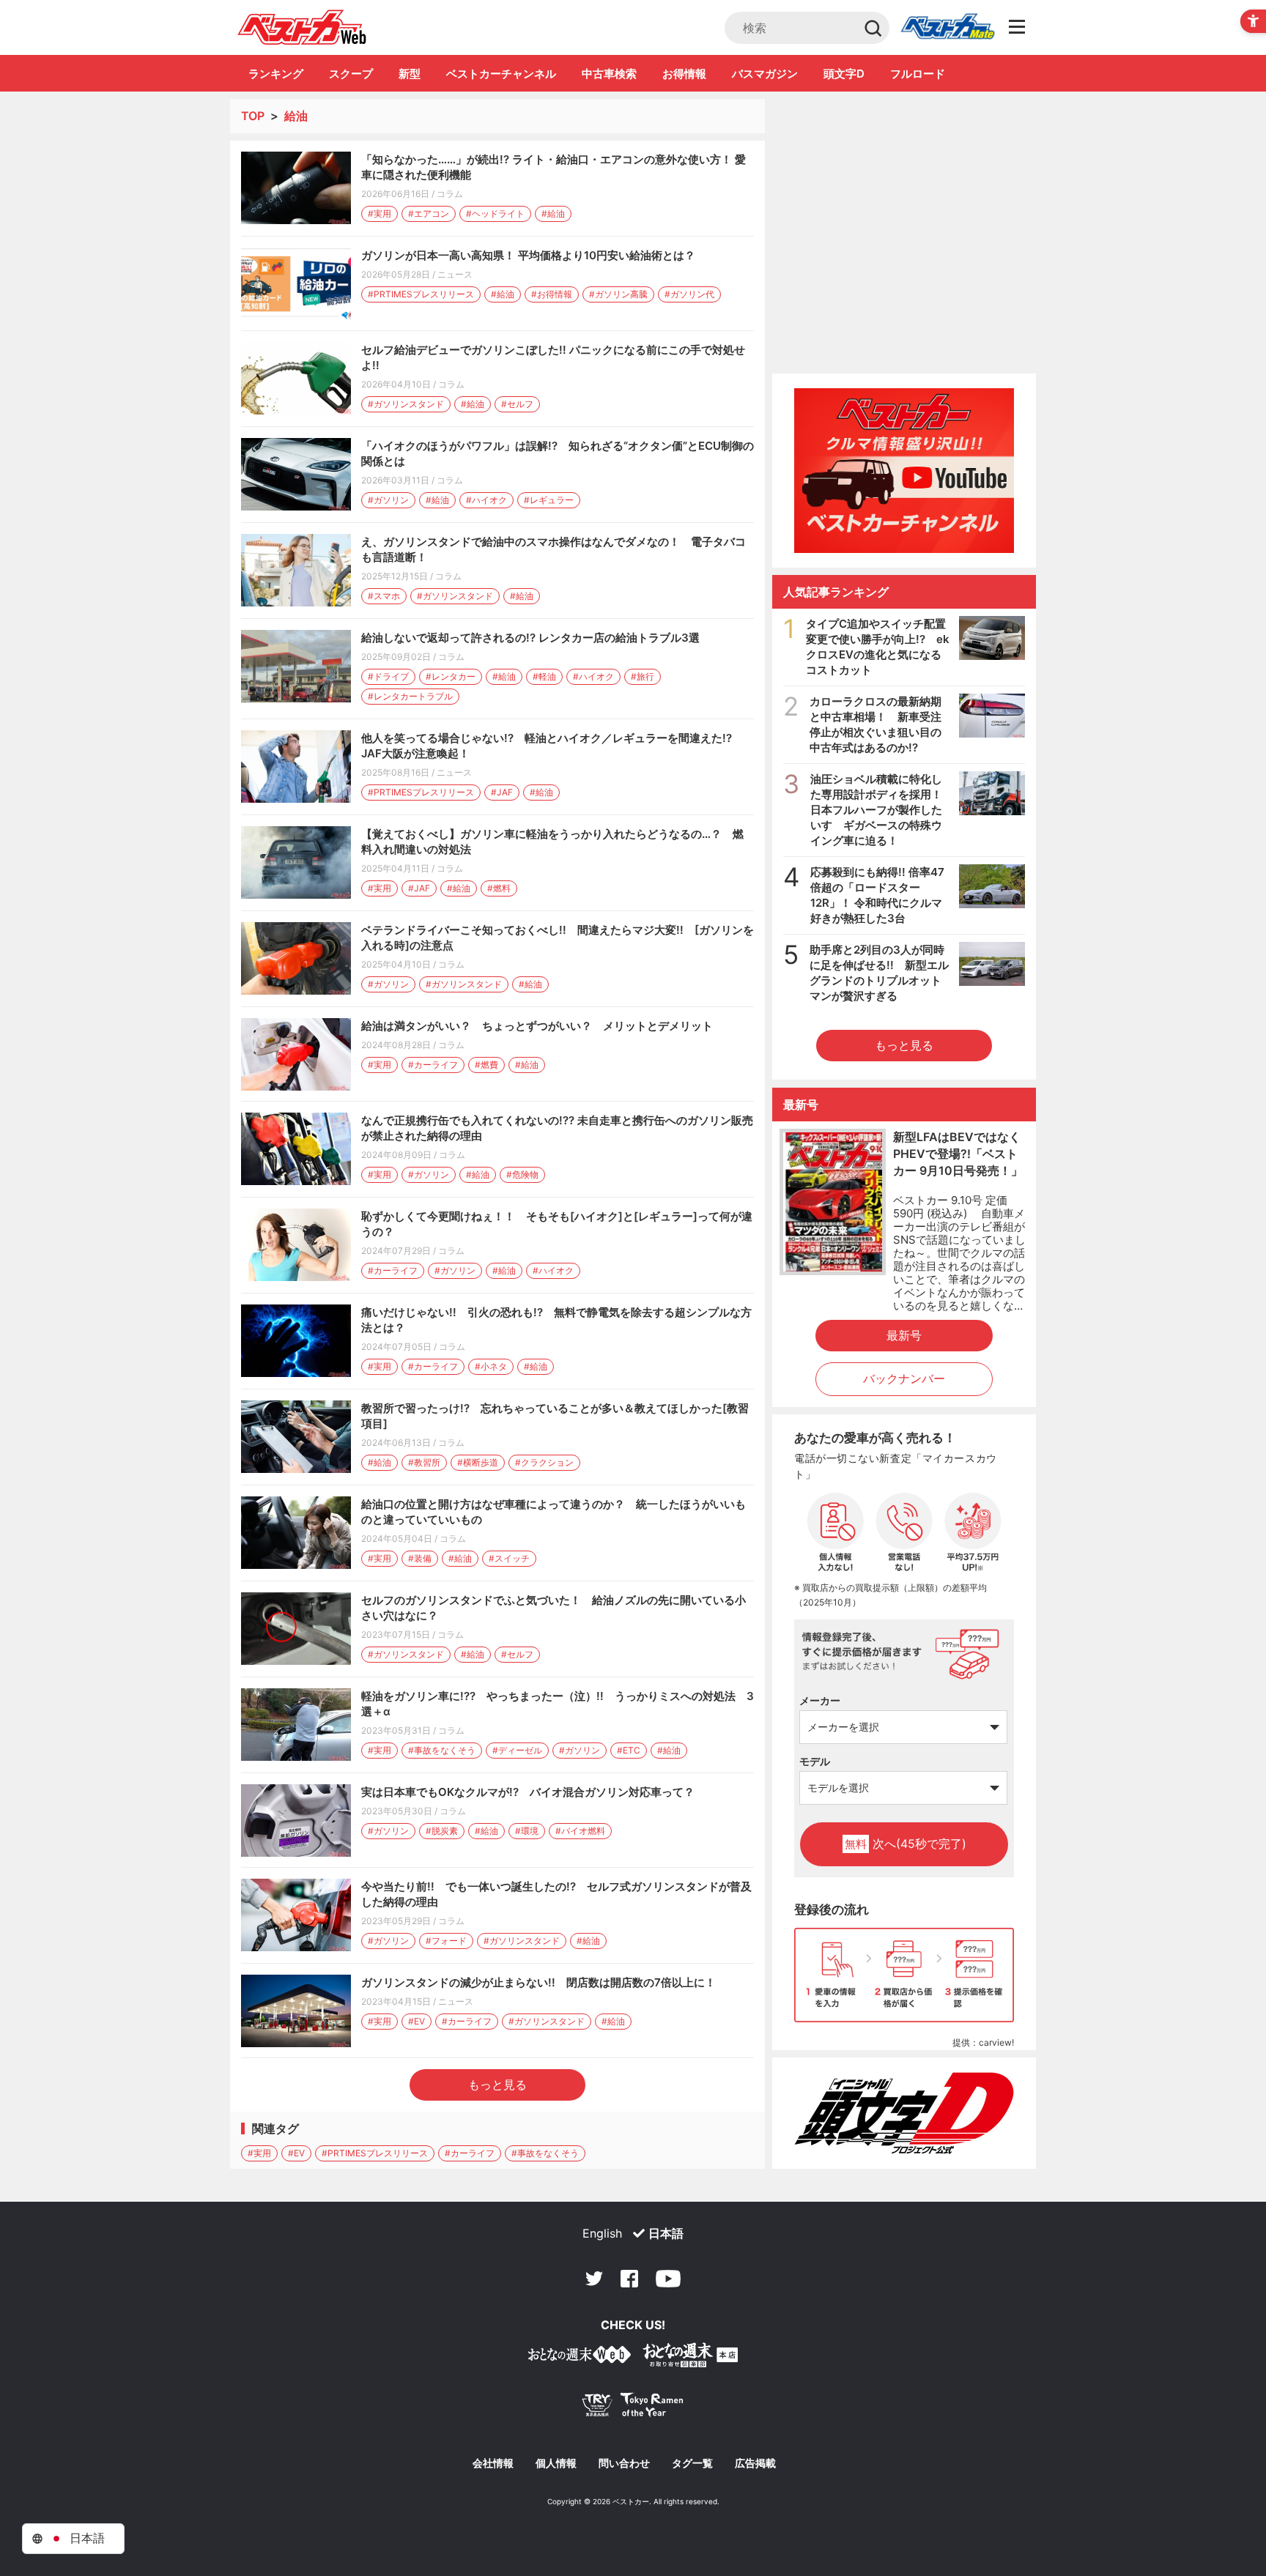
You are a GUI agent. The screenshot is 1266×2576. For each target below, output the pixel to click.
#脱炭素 (442, 1831)
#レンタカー (451, 676)
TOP (253, 116)
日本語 (666, 2233)
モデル (815, 1761)
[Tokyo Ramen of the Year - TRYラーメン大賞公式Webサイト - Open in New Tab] (633, 2408)
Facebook (629, 2279)
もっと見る (497, 2085)
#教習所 (424, 1462)
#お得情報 (552, 294)
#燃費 (486, 1065)
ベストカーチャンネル (501, 74)
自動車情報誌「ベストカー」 (302, 27)
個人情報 (556, 2463)
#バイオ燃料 (580, 1831)
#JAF (502, 792)
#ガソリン (388, 500)
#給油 (553, 214)
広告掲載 (755, 2463)
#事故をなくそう (442, 1750)
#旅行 (643, 676)
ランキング (276, 74)
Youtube (668, 2279)
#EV (417, 2021)
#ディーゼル (517, 1750)
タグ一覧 (692, 2463)
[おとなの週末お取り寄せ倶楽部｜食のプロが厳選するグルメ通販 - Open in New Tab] (580, 2357)
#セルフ (517, 404)
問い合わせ (624, 2463)
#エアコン (429, 214)
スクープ (351, 74)
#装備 (420, 1558)
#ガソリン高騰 (618, 294)
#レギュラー (549, 500)
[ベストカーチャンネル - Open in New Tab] (904, 471)
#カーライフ (433, 1065)
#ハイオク (486, 500)
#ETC (629, 1750)
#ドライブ (388, 676)
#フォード (446, 1941)
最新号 (904, 1335)
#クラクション (544, 1462)
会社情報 (493, 2463)
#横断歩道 (478, 1462)
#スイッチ (509, 1558)
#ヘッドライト (495, 214)
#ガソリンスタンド (406, 404)
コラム (450, 194)
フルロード (918, 74)
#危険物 (522, 1174)
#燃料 (499, 888)
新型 (410, 74)
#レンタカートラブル (410, 696)
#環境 (527, 1831)
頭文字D (844, 74)
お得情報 (684, 74)
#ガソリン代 (689, 294)
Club (947, 28)
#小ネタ (491, 1366)
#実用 (380, 214)
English (602, 2233)
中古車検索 (609, 74)
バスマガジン (765, 74)
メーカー (820, 1700)
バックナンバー (904, 1378)
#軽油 (544, 676)
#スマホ (384, 596)
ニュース (455, 274)
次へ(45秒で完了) (906, 1844)
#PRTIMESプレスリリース (421, 294)
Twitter (594, 2279)
